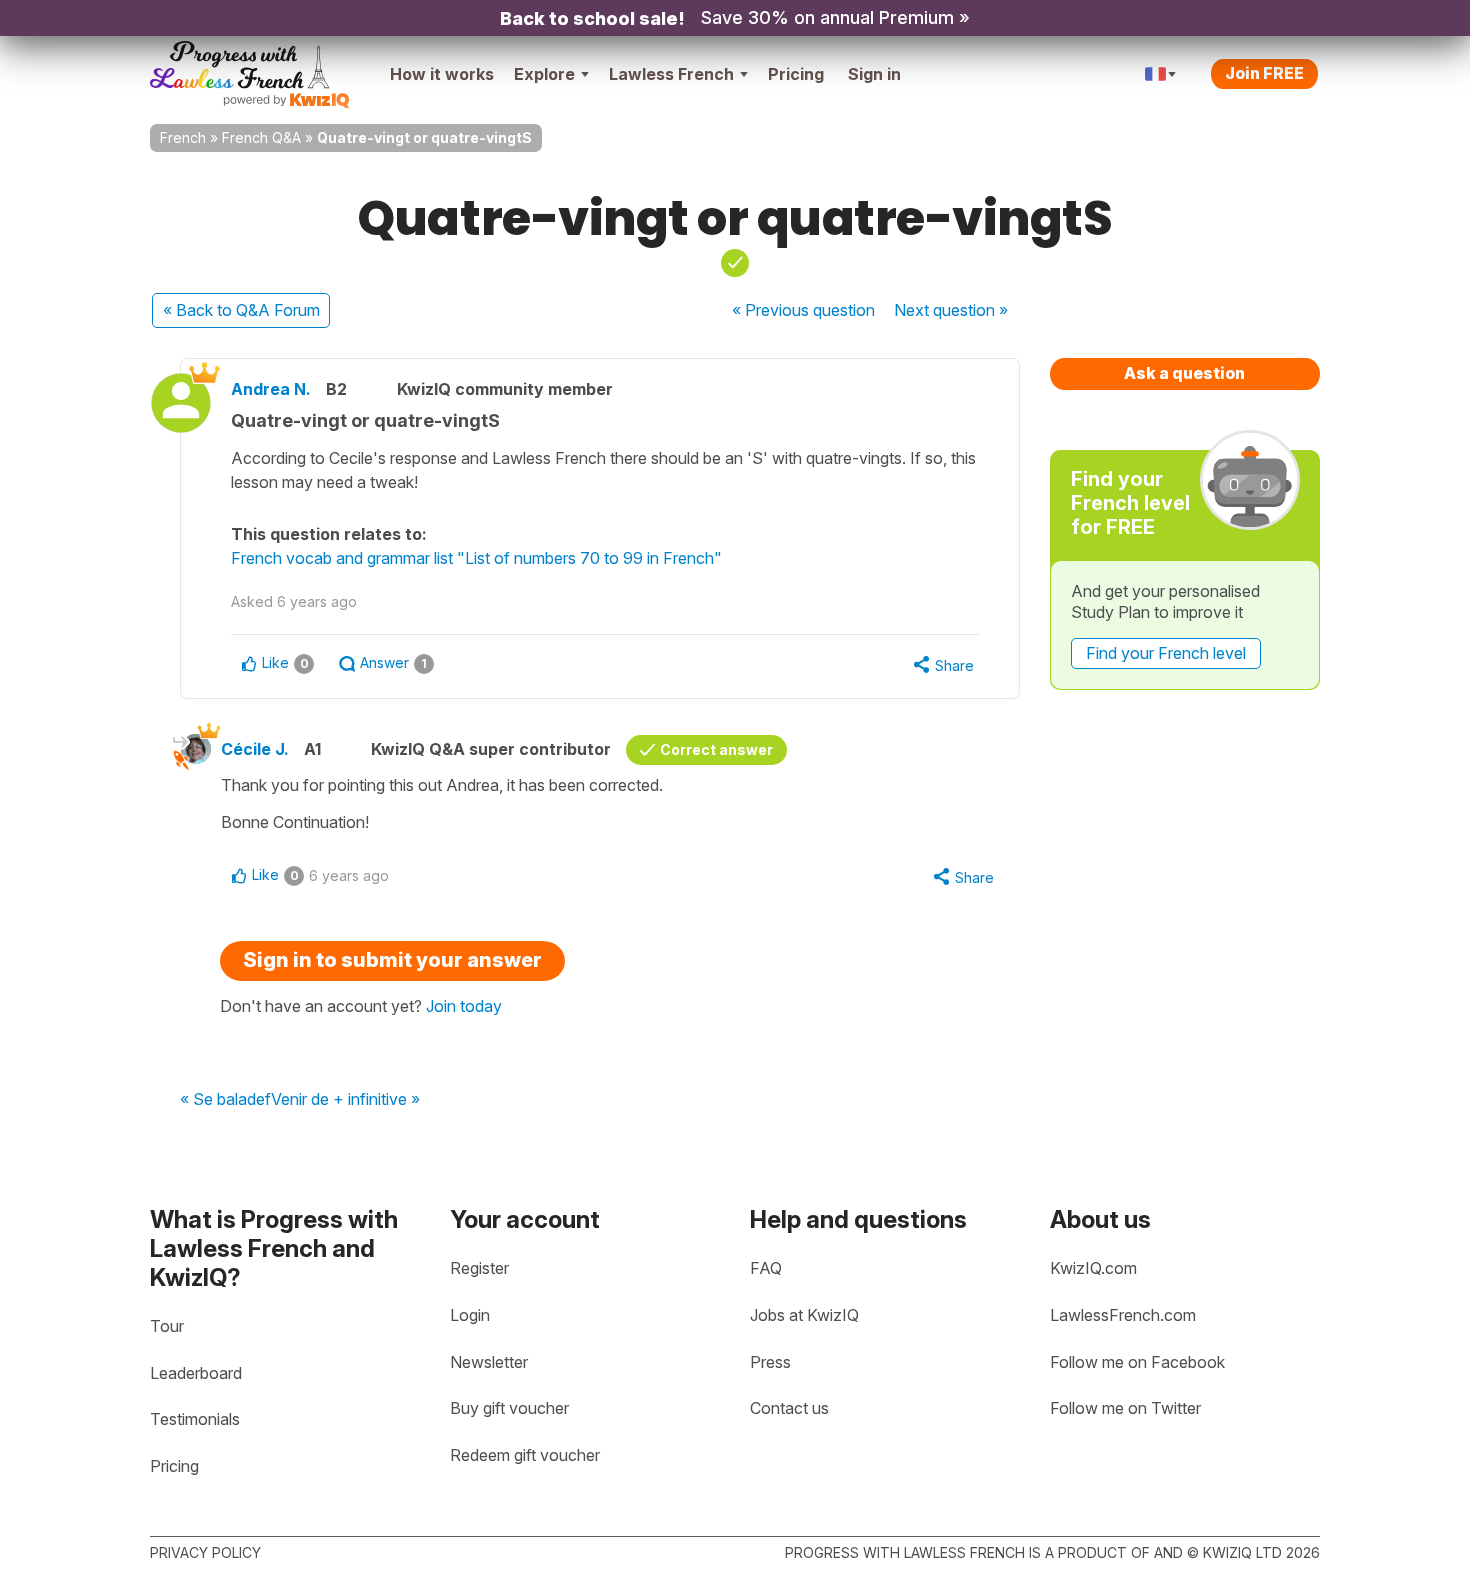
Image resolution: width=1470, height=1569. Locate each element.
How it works (442, 74)
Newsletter (489, 1362)
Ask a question (1184, 373)
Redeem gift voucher (525, 1455)
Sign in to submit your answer (392, 960)
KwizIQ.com (1093, 1268)
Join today (464, 1006)
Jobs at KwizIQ (804, 1315)
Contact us (789, 1408)
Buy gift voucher (509, 1408)
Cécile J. (255, 749)
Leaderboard (196, 1373)
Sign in (874, 74)
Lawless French (671, 74)
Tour (167, 1326)
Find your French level (1166, 653)
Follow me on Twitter (1125, 1408)
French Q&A (261, 137)
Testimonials (195, 1419)
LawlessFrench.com (1123, 1315)
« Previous (803, 310)
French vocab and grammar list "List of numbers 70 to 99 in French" (476, 558)
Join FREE (1264, 73)
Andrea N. (271, 389)
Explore (544, 74)
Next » (951, 310)
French (183, 137)
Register (479, 1268)
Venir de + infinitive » (345, 1100)
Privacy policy (205, 1552)
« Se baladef (225, 1100)
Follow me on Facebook (1137, 1362)
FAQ (766, 1268)
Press (770, 1362)
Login (470, 1315)
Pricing (796, 74)
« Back (241, 310)
